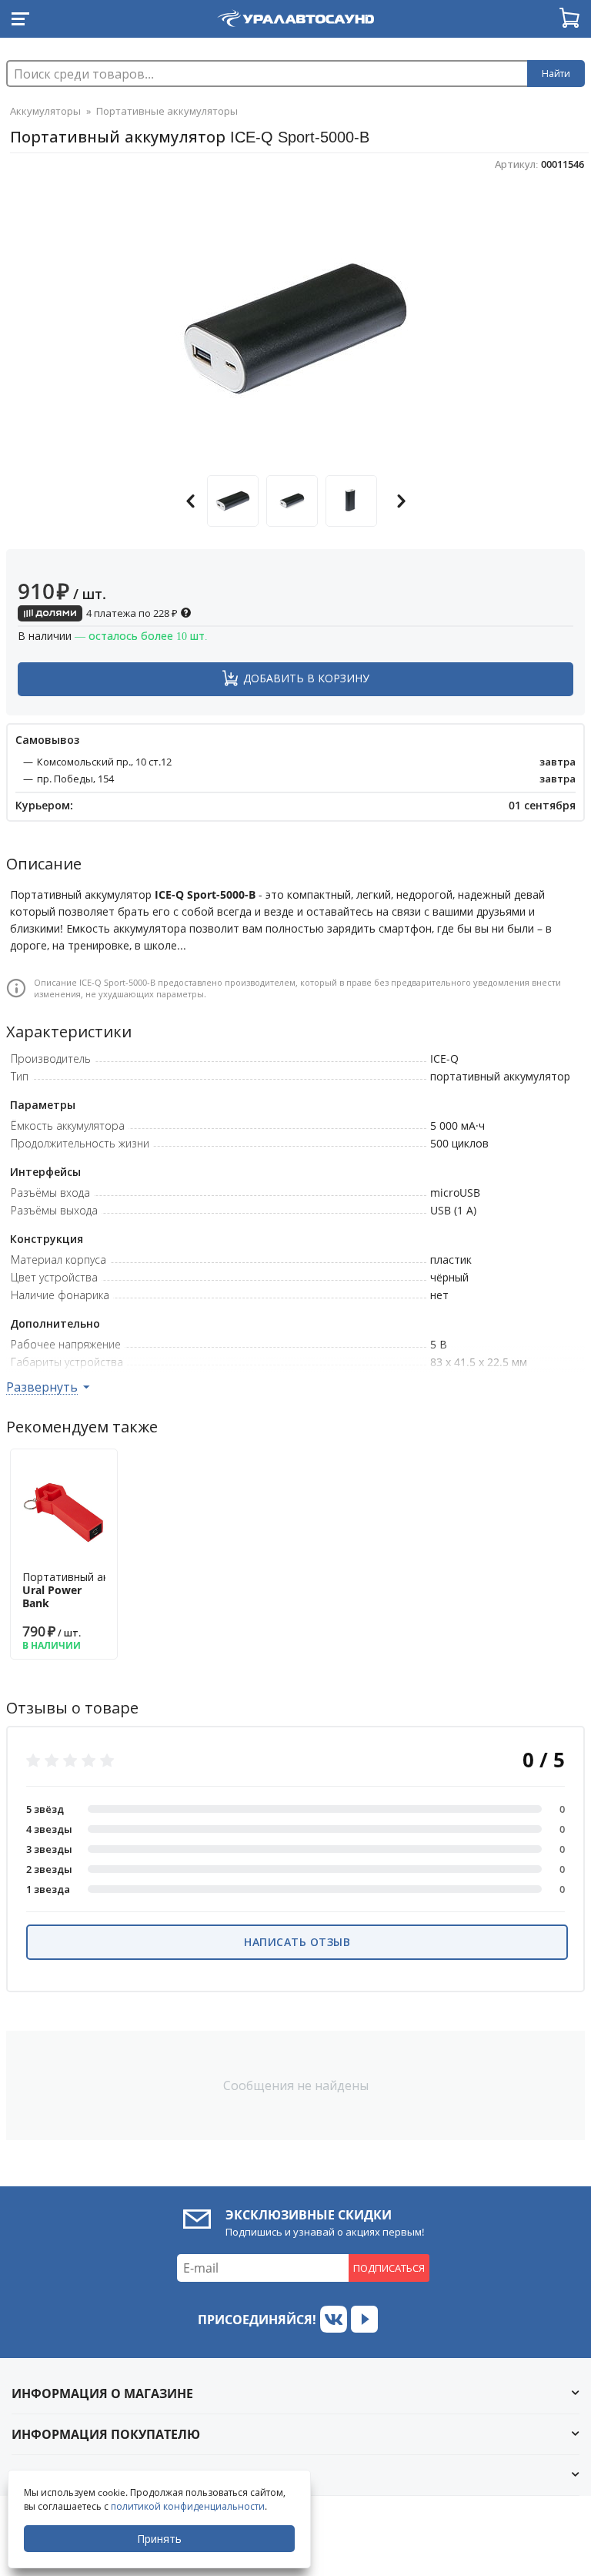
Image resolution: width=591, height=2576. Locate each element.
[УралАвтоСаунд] (295, 15)
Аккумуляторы (45, 111)
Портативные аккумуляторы (167, 111)
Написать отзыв (297, 1942)
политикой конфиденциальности (188, 2506)
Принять (159, 2539)
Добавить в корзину (306, 678)
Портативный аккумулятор (93, 1590)
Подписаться (389, 2268)
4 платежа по (131, 613)
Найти (556, 74)
